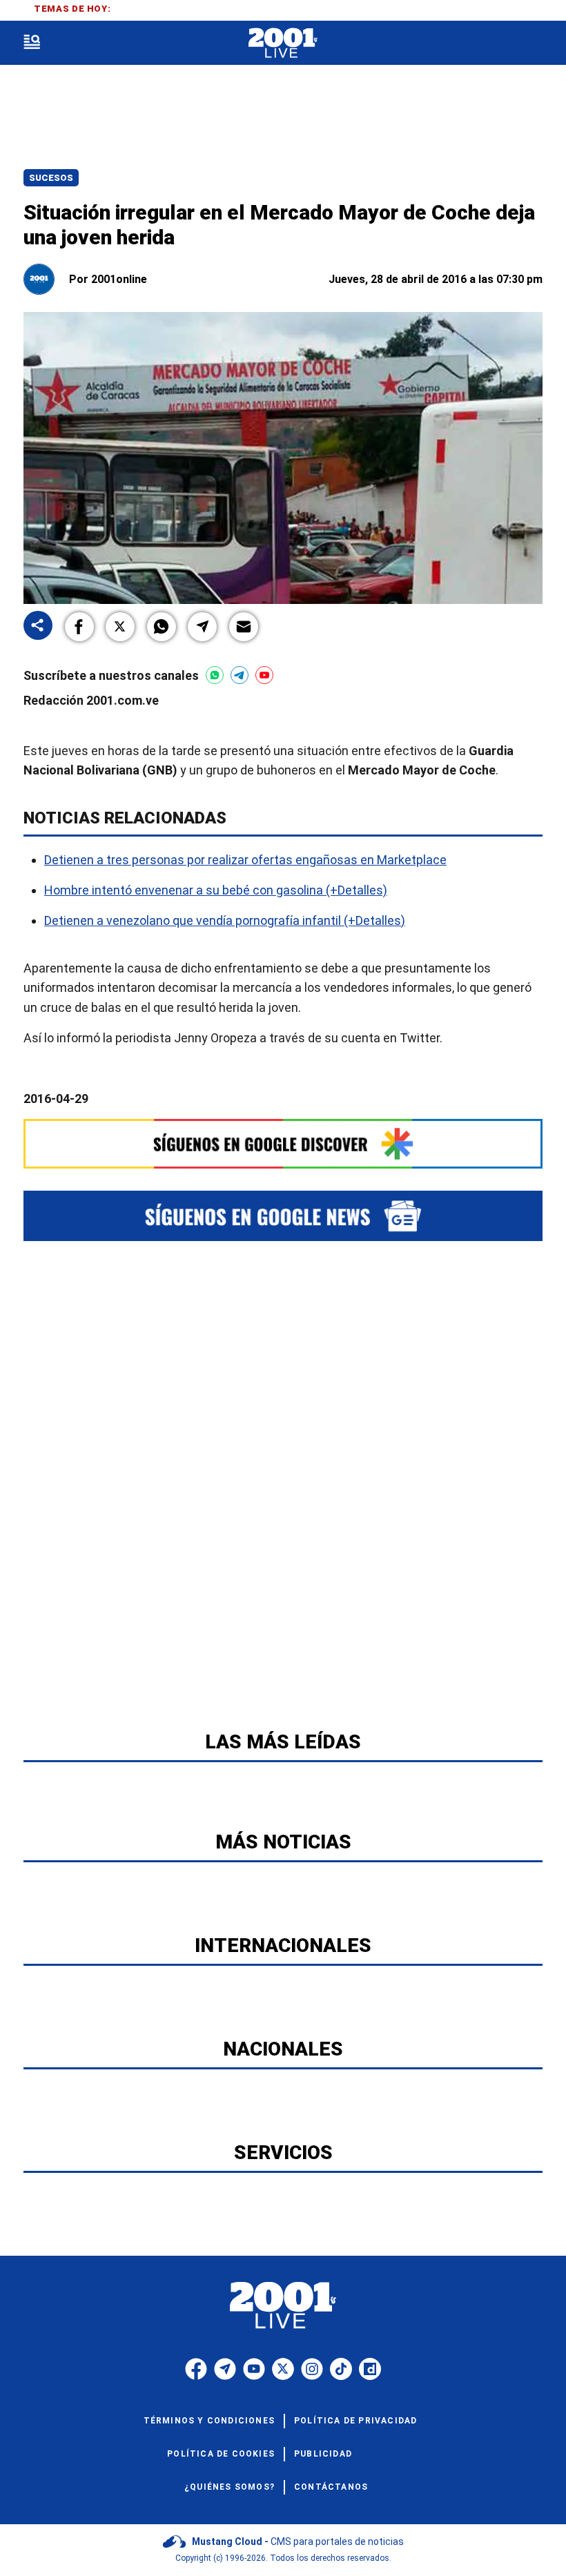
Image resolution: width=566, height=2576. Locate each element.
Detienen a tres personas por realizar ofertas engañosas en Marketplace (245, 860)
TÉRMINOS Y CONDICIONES (209, 2421)
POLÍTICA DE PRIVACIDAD (355, 2421)
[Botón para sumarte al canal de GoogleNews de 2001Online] (283, 1216)
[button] (79, 627)
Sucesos (51, 178)
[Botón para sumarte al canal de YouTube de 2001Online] (264, 675)
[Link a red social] (196, 2369)
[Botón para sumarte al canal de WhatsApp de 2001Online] (215, 675)
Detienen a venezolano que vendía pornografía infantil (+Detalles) (225, 920)
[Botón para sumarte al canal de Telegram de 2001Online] (240, 675)
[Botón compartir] (38, 626)
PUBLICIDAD (323, 2454)
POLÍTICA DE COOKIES (221, 2454)
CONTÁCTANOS (331, 2487)
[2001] (283, 43)
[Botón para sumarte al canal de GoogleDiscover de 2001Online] (283, 1143)
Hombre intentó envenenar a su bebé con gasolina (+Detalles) (216, 890)
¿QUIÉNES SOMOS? (230, 2487)
